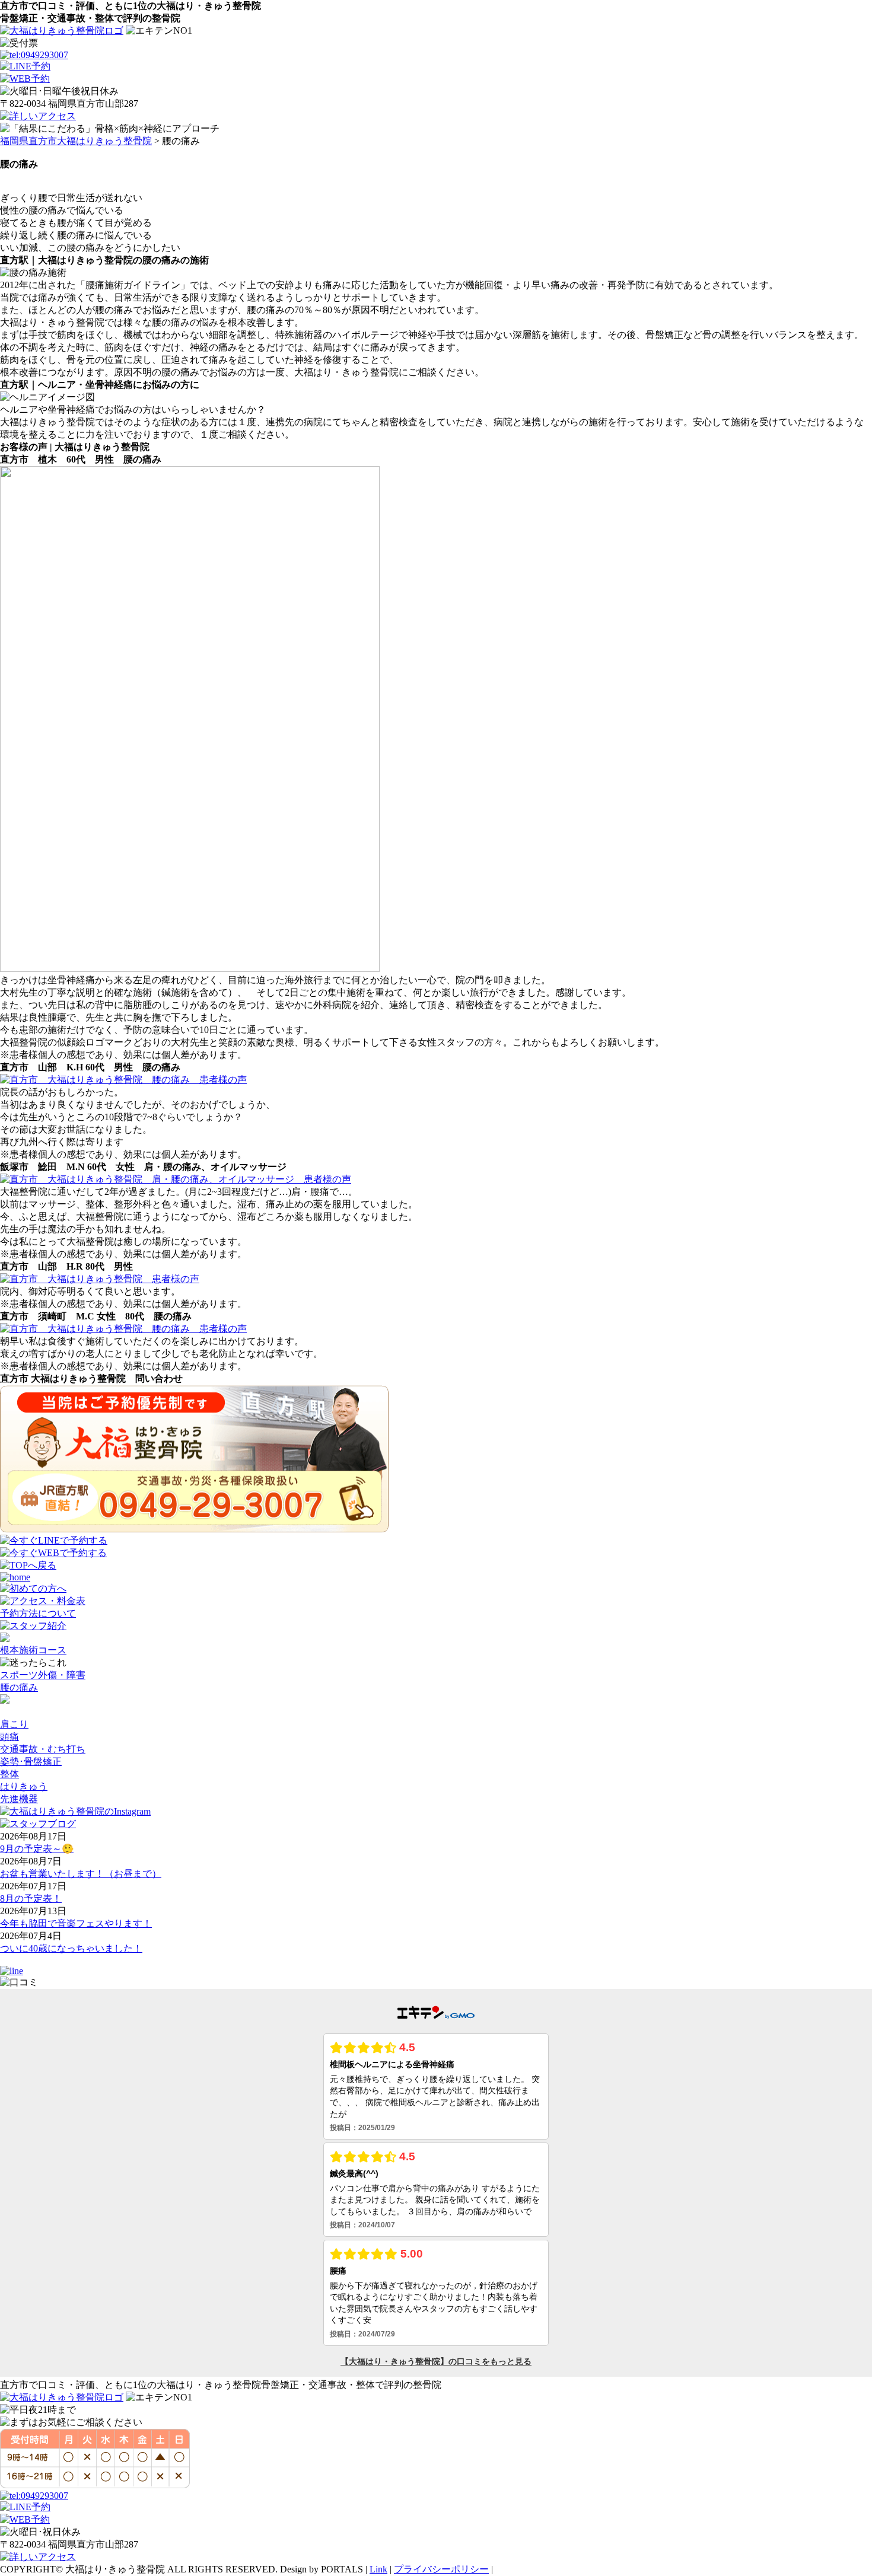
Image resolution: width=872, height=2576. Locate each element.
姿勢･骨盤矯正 (31, 1762)
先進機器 (19, 1799)
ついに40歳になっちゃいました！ (71, 1948)
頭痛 (9, 1737)
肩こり (14, 1724)
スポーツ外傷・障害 (43, 1675)
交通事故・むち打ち (43, 1749)
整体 (9, 1774)
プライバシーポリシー (441, 2569)
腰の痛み (19, 1687)
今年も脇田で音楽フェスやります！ (76, 1923)
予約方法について (38, 1613)
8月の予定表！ (31, 1898)
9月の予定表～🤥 (37, 1849)
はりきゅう (24, 1786)
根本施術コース (33, 1650)
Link (378, 2569)
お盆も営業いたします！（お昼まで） (81, 1874)
